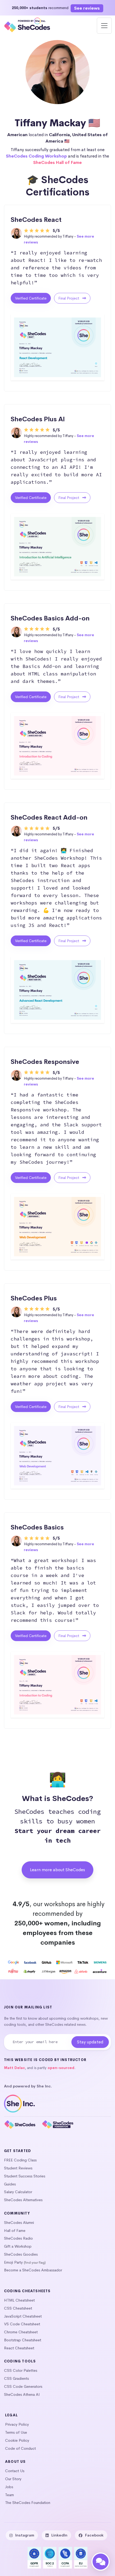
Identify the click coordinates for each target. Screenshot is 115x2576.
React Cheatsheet (19, 2348)
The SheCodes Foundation (28, 2503)
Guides (10, 2184)
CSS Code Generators (23, 2386)
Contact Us (15, 2471)
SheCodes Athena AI (22, 2394)
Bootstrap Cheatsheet (23, 2340)
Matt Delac (14, 2068)
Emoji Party (13, 2262)
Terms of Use (16, 2432)
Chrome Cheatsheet (21, 2332)
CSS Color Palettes (21, 2370)
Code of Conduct (20, 2448)
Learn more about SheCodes (57, 1870)
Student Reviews (18, 2168)
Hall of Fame (15, 2231)
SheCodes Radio (18, 2238)
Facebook (94, 2535)
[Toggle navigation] (104, 26)
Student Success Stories (25, 2176)
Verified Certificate (31, 298)
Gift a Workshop (18, 2246)
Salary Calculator (18, 2192)
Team (9, 2495)
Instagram (25, 2535)
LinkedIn (59, 2535)
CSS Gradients (16, 2378)
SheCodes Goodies (21, 2254)
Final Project (69, 298)
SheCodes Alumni (19, 2223)
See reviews (87, 8)
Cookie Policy (17, 2440)
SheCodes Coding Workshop (36, 156)
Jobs (9, 2487)
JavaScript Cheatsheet (23, 2316)
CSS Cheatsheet (18, 2308)
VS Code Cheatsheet (22, 2324)
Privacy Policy (17, 2424)
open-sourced (61, 2068)
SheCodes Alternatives (23, 2200)
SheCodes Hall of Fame (57, 162)
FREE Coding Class (20, 2160)
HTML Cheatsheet (19, 2300)
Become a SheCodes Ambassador (33, 2270)
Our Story (13, 2479)
